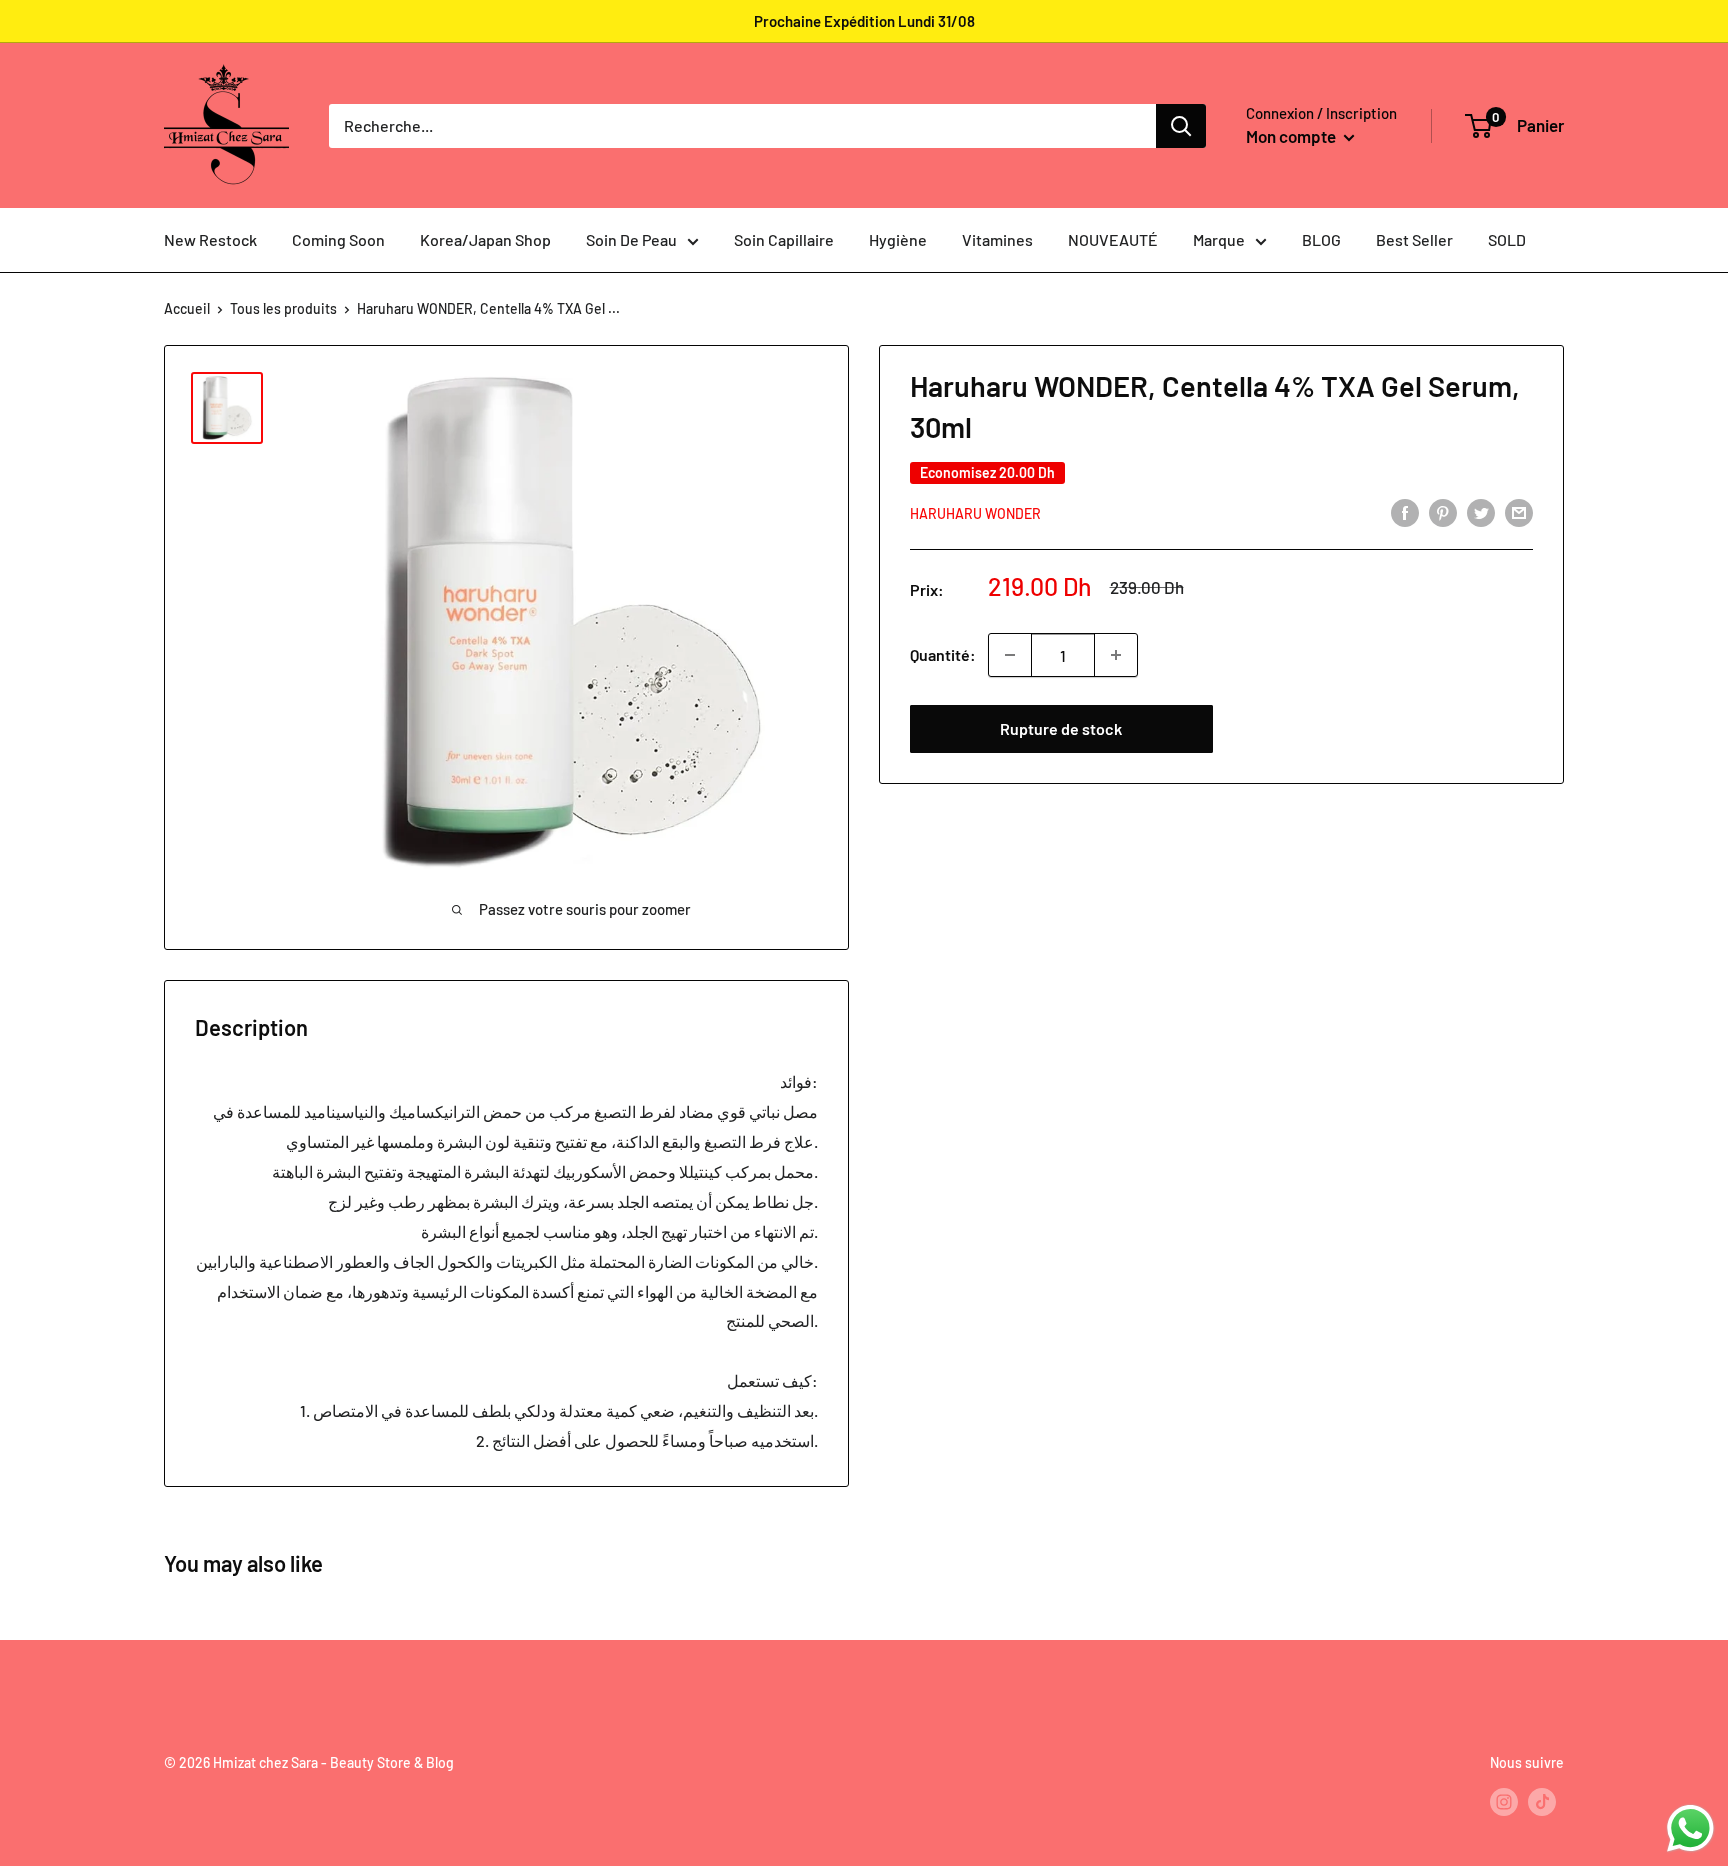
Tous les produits (283, 308)
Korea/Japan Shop (485, 239)
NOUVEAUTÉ (1113, 239)
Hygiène (898, 239)
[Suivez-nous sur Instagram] (1504, 1801)
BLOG (1321, 239)
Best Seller (1414, 239)
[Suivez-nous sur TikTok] (1542, 1801)
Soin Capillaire (784, 239)
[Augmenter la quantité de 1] (1116, 655)
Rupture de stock (1061, 728)
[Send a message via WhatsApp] (1690, 1828)
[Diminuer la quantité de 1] (1010, 655)
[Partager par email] (1519, 511)
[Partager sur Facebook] (1405, 511)
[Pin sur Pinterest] (1443, 511)
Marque (1219, 239)
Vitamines (997, 239)
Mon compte (1292, 136)
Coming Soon (338, 239)
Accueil (187, 308)
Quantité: (943, 654)
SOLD (1507, 239)
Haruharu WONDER (975, 513)
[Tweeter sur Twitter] (1481, 511)
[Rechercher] (1181, 126)
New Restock (210, 239)
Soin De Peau (631, 239)
